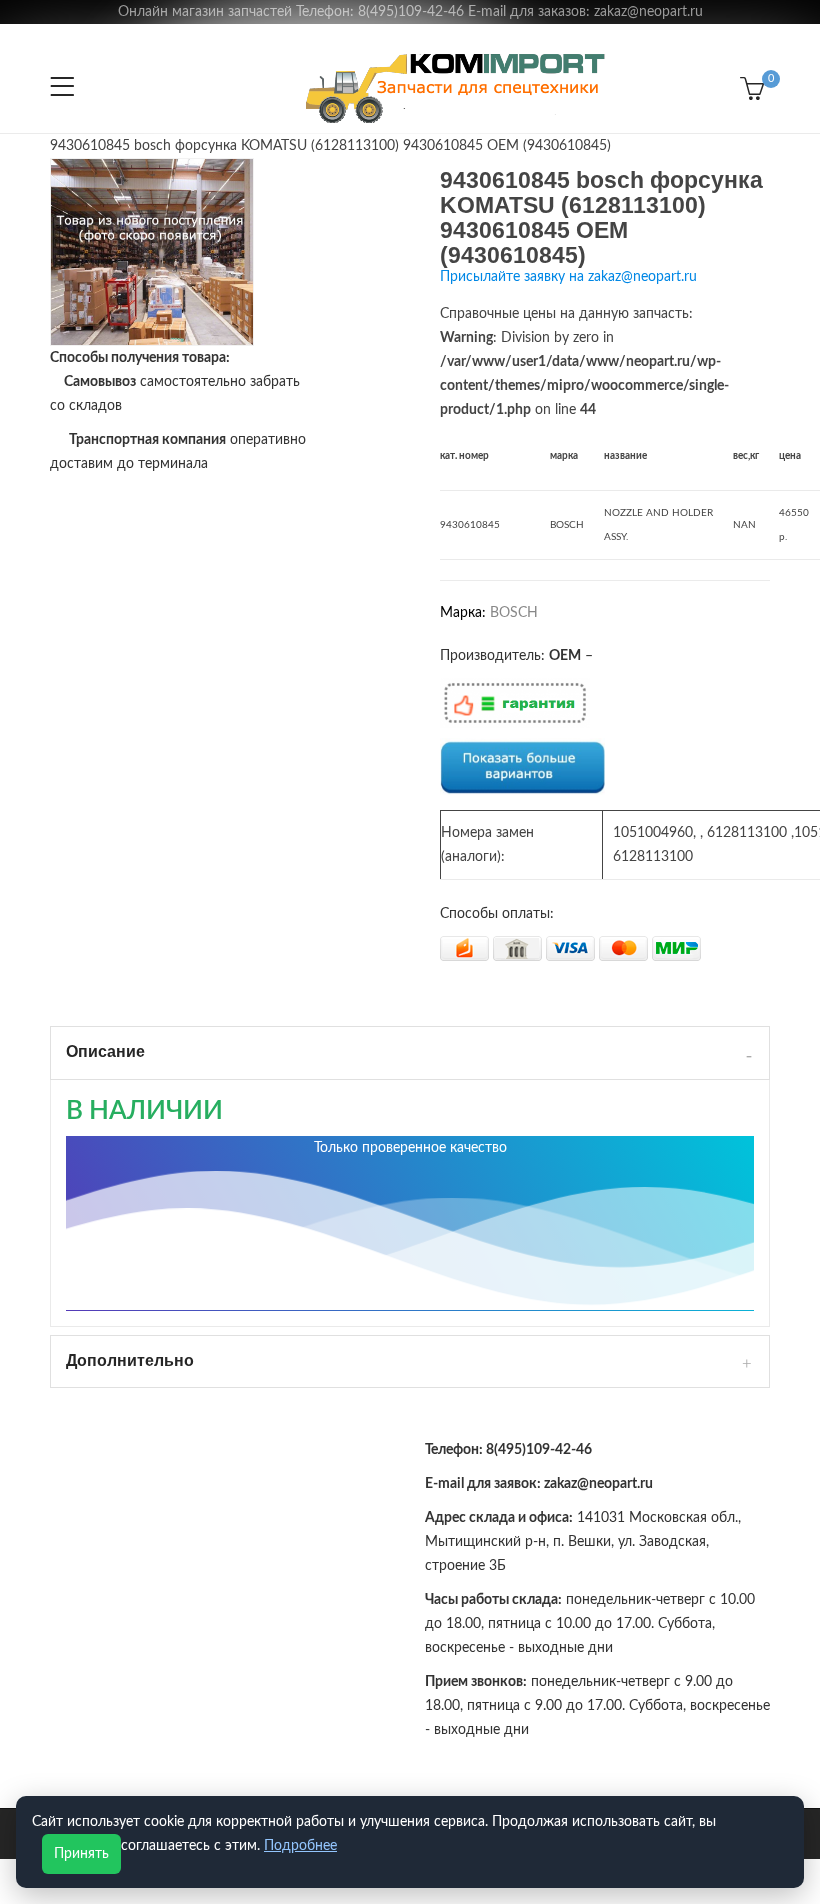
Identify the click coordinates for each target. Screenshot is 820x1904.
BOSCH (514, 613)
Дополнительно (130, 1360)
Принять (81, 1854)
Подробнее (300, 1846)
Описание (105, 1051)
